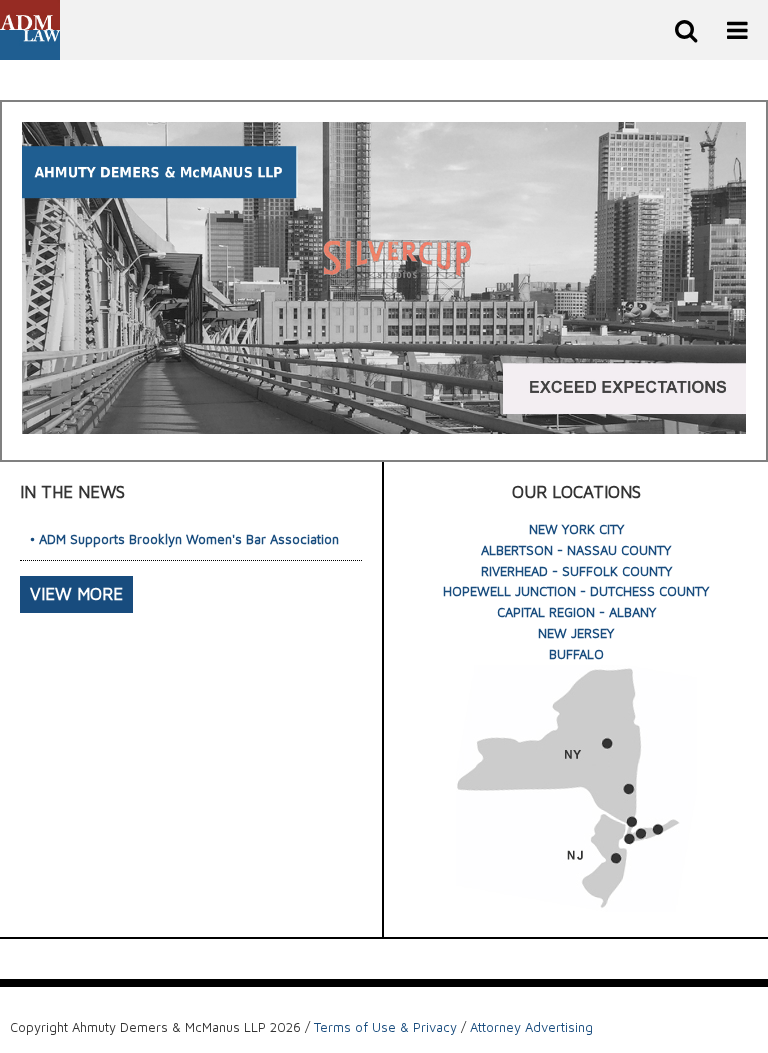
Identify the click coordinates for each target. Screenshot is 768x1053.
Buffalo (576, 654)
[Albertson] (641, 834)
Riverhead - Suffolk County (576, 571)
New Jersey (576, 633)
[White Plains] (632, 821)
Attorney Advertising (531, 1027)
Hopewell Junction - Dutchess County (576, 591)
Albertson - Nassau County (576, 550)
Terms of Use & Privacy (385, 1027)
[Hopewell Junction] (629, 789)
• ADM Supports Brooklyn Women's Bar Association (184, 539)
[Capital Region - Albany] (607, 744)
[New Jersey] (616, 858)
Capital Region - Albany (576, 612)
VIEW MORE (76, 594)
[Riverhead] (658, 829)
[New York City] (629, 839)
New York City (576, 529)
